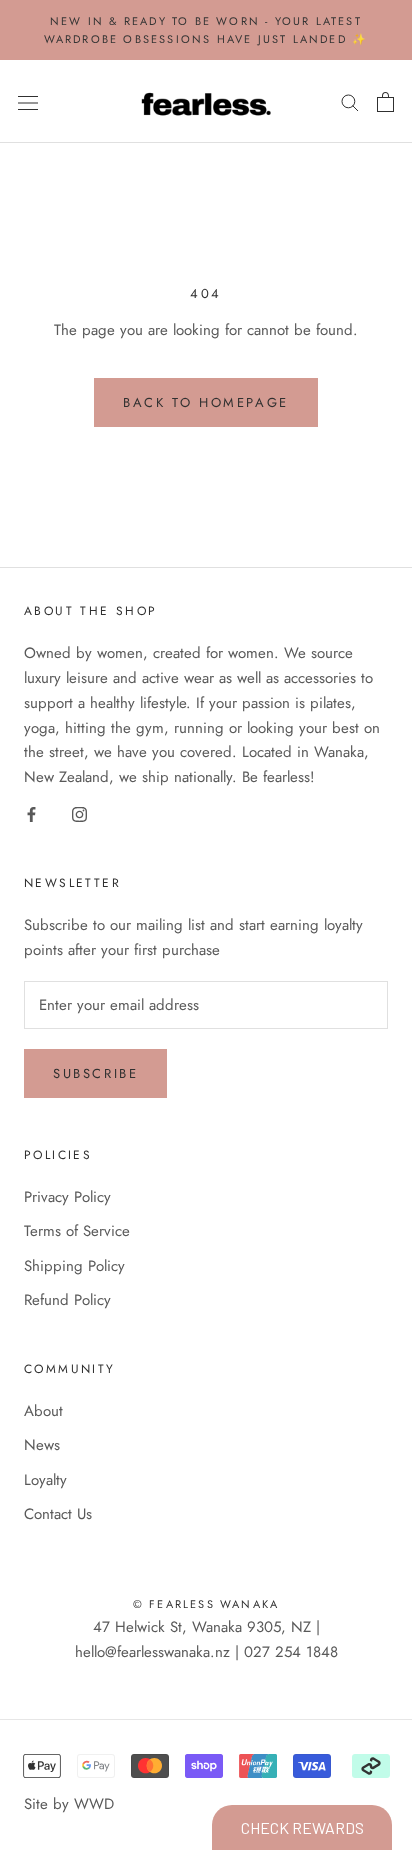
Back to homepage (206, 402)
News (42, 1445)
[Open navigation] (28, 102)
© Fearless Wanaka (206, 1604)
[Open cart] (385, 102)
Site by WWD (69, 1804)
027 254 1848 (291, 1652)
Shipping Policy (74, 1266)
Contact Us (58, 1514)
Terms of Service (77, 1231)
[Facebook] (31, 813)
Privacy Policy (67, 1197)
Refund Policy (67, 1300)
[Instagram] (79, 813)
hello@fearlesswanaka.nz (152, 1652)
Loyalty (45, 1480)
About (43, 1411)
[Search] (350, 101)
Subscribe (95, 1073)
